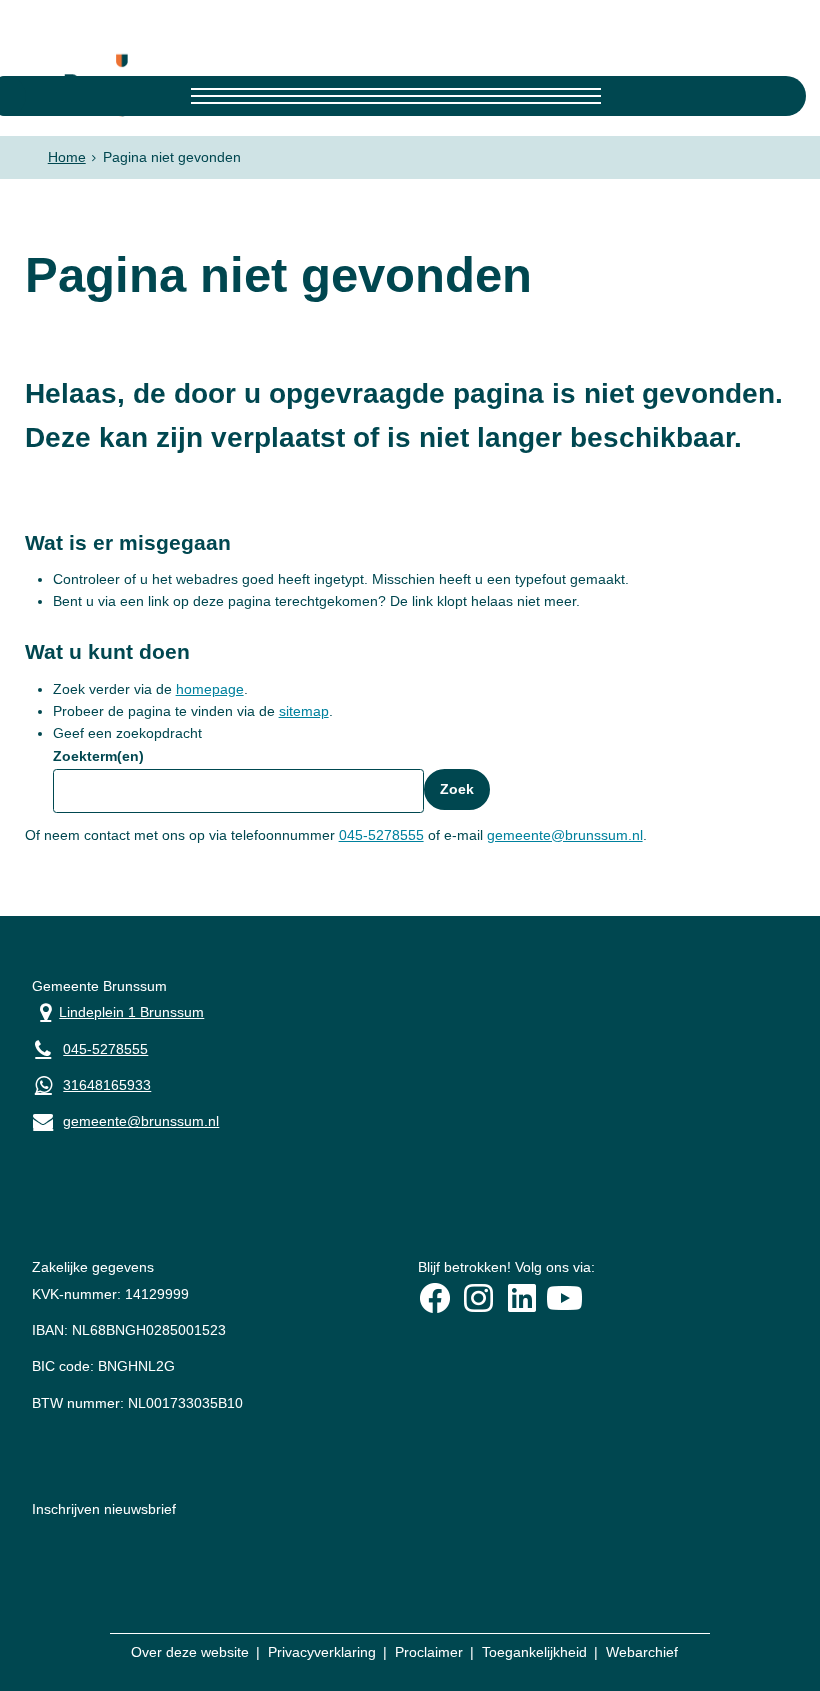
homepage (210, 689)
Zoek (457, 789)
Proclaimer (429, 1652)
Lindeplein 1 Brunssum (118, 1010)
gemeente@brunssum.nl (565, 835)
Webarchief (642, 1652)
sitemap (304, 711)
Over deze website (190, 1652)
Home (67, 157)
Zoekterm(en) (98, 756)
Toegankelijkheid (534, 1652)
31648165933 (107, 1085)
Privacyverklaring (322, 1652)
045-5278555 (381, 835)
